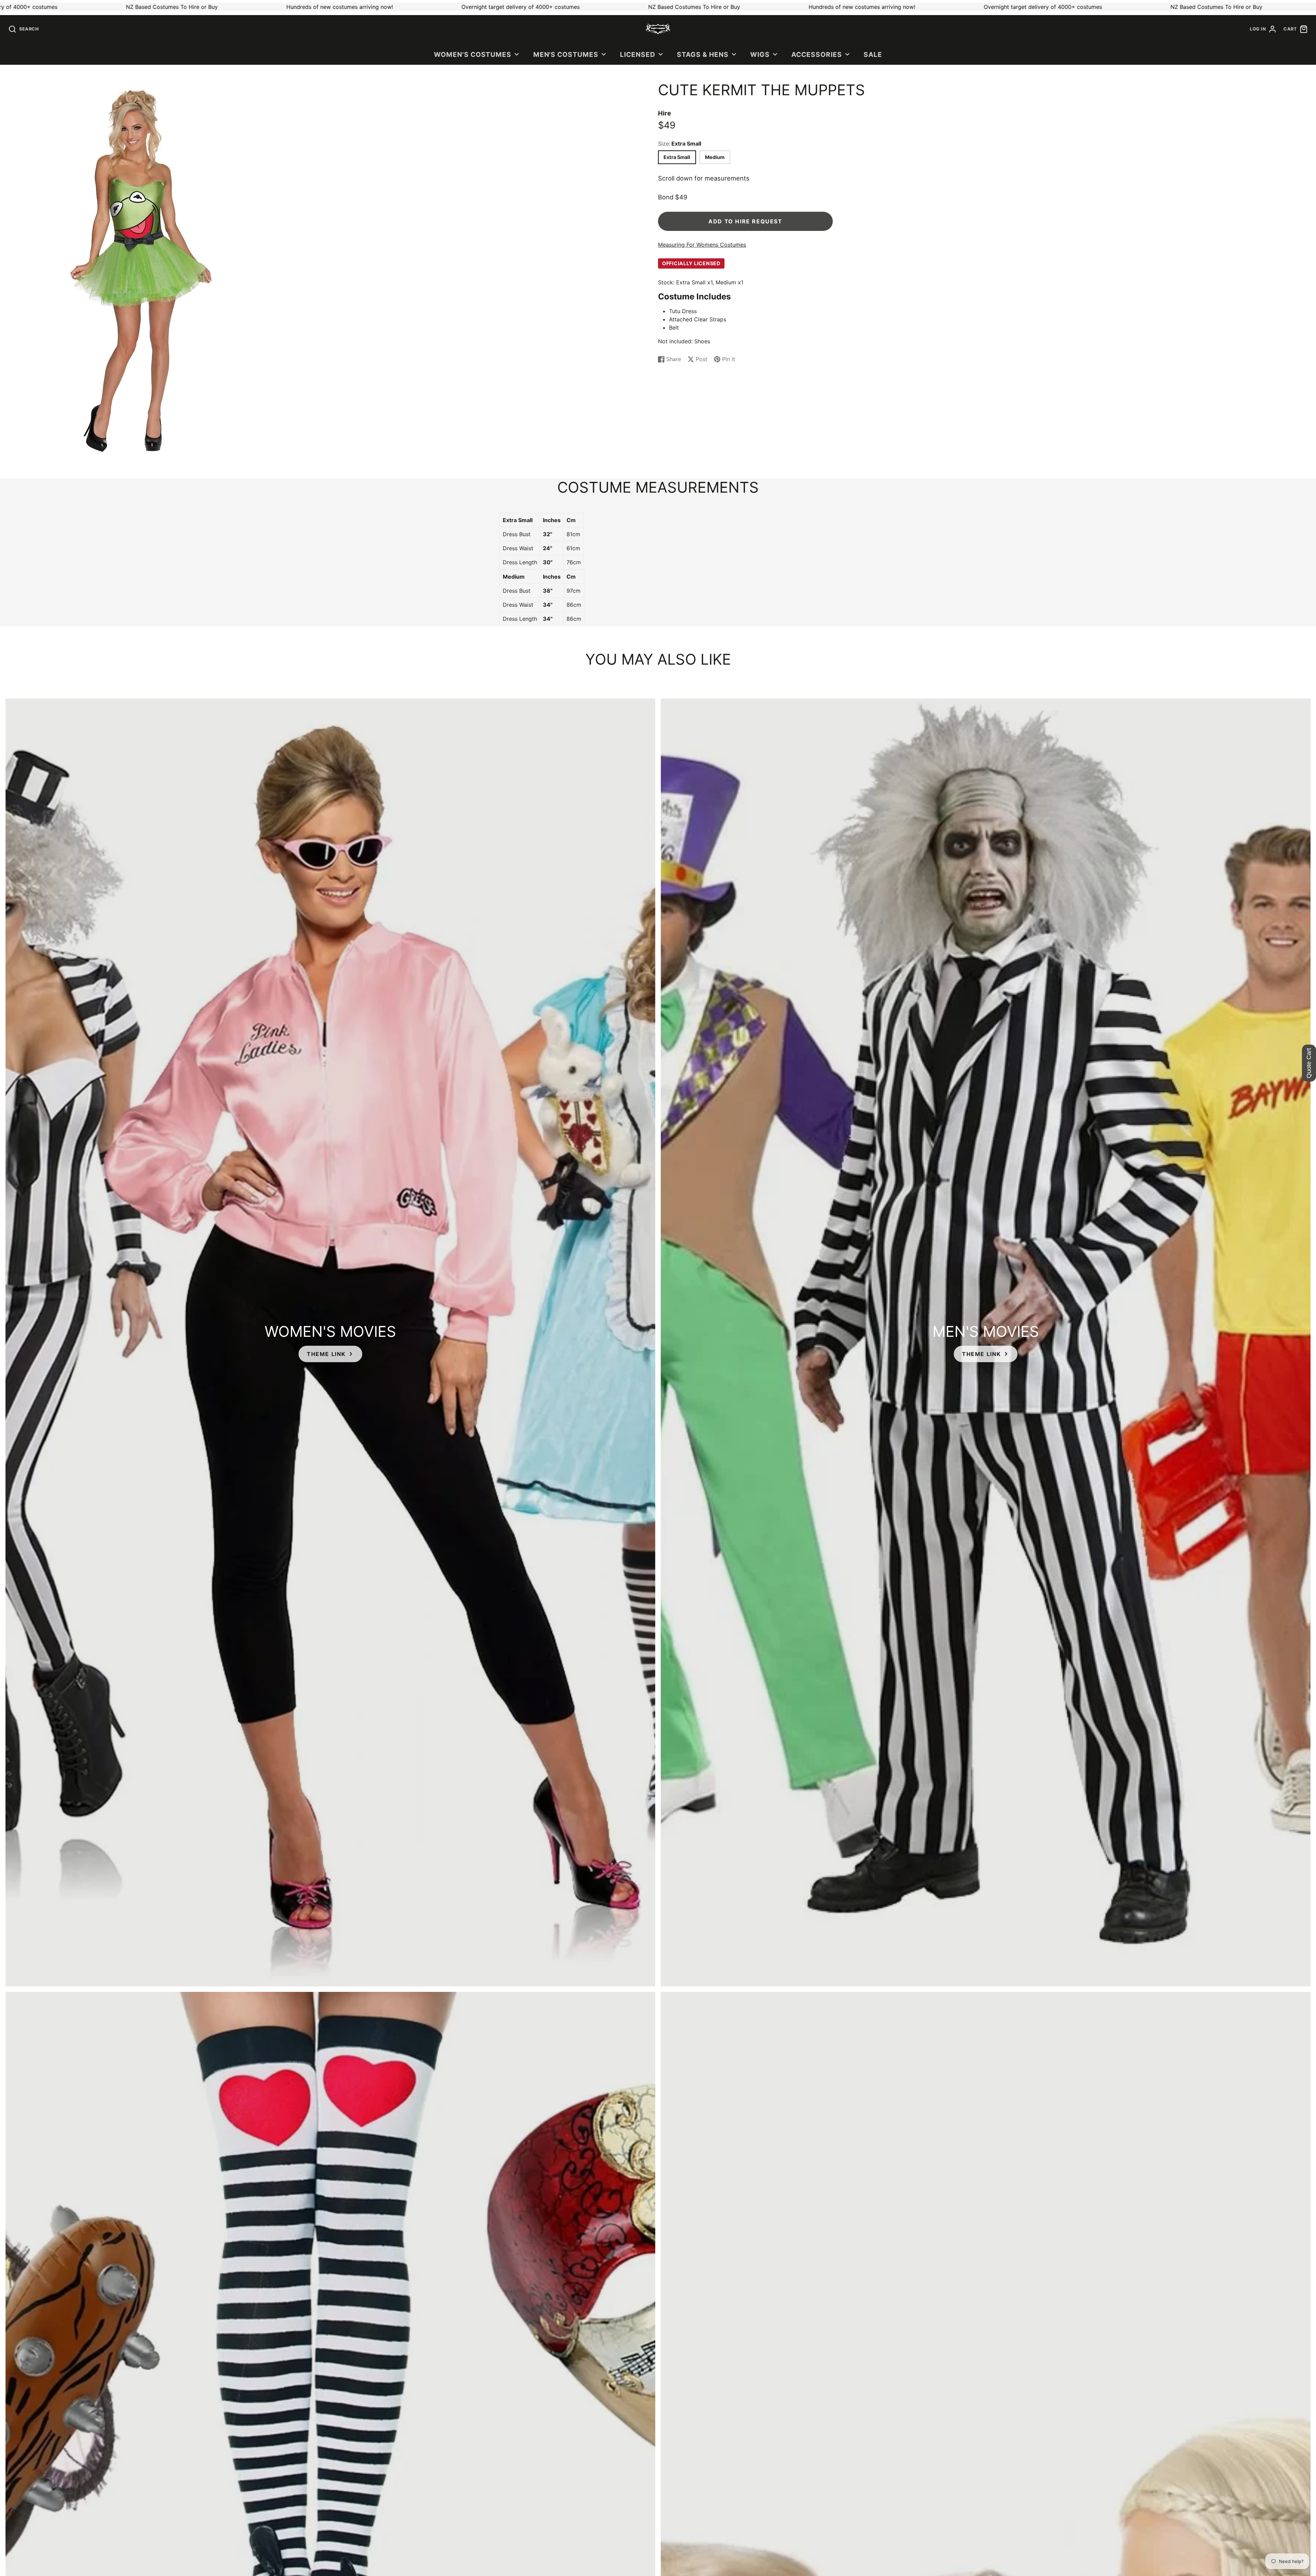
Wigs (760, 54)
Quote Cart (1309, 1063)
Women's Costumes (473, 54)
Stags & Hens (703, 54)
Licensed (638, 54)
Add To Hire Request (745, 221)
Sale (873, 54)
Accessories (817, 54)
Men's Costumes (566, 54)
